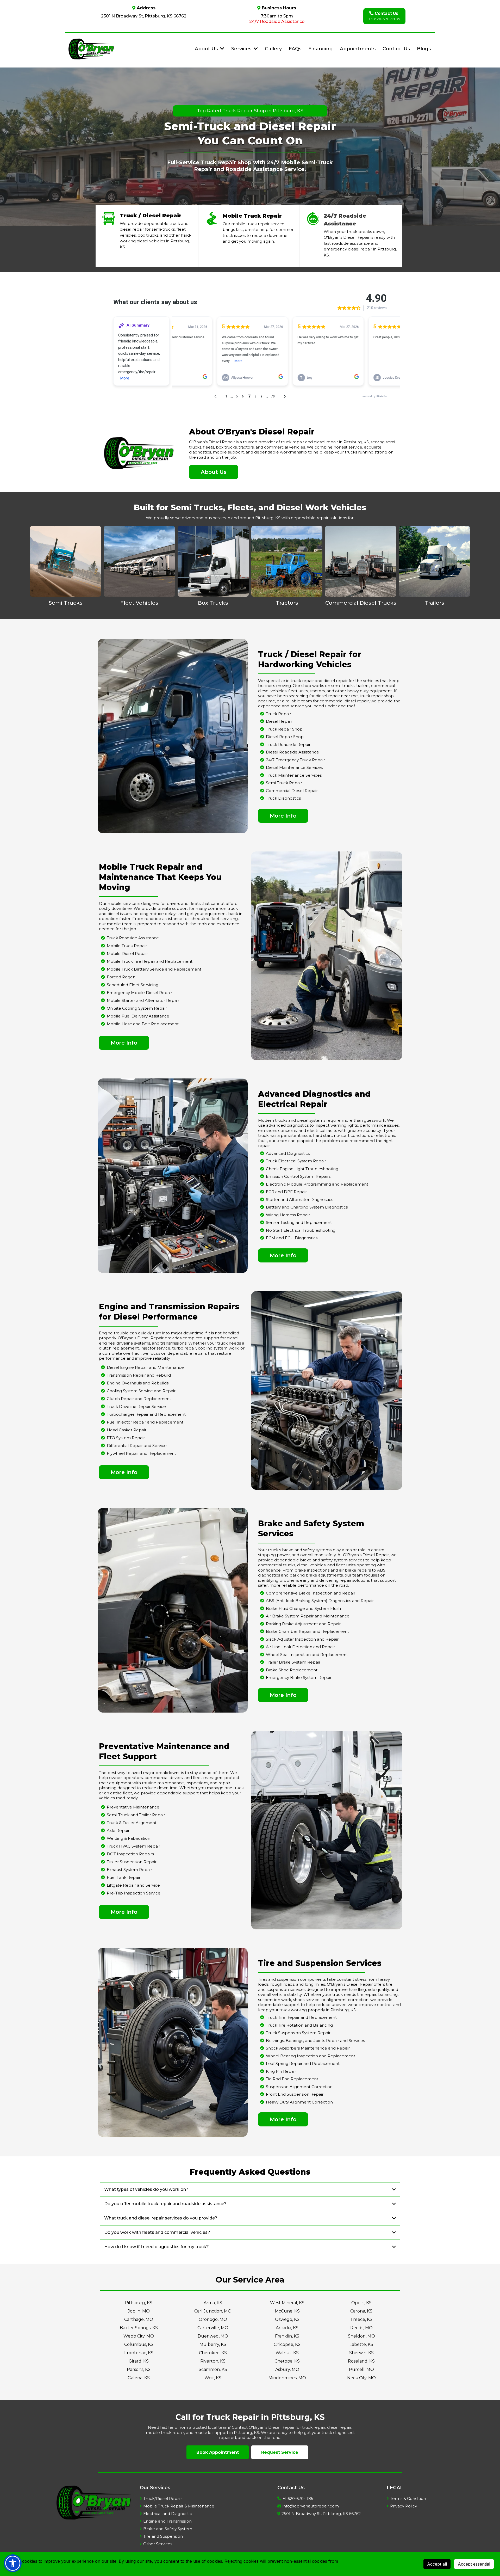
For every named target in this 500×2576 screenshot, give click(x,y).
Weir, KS (213, 2378)
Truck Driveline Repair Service (136, 1406)
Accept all (437, 2564)
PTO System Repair (126, 1438)
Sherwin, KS (361, 2353)
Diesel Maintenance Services (294, 767)
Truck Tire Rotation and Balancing (299, 2025)
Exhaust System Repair (129, 1870)
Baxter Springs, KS (139, 2328)
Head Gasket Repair (127, 1430)
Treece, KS (361, 2319)
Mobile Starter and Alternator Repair (143, 1000)
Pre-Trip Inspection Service (134, 1893)
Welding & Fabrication (129, 1838)
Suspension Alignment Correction (299, 2087)
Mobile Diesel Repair (127, 953)
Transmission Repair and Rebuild (139, 1375)
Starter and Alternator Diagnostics (299, 1200)
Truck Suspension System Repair (298, 2033)
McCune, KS (287, 2311)
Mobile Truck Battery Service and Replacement (154, 969)
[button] (255, 49)
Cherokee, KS (213, 2353)
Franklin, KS (287, 2336)
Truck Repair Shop (284, 729)
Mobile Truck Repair (127, 946)
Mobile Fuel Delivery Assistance (138, 1016)
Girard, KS (139, 2361)
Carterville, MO (213, 2328)
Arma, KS (213, 2303)
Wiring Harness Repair (288, 1215)
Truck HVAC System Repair (133, 1846)
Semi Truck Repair (284, 783)
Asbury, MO (287, 2369)
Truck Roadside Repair (288, 744)
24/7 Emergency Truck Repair (295, 760)
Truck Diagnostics (283, 798)
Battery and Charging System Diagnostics (307, 1207)
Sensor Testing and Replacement (299, 1222)
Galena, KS (139, 2378)
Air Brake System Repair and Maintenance (308, 1616)
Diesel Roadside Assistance (292, 752)
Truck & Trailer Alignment (132, 1823)
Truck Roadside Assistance (133, 938)
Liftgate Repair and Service (133, 1885)
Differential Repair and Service (137, 1446)
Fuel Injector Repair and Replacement (145, 1422)
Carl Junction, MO (213, 2311)
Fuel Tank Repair (124, 1877)
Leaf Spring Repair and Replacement (303, 2063)
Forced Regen (121, 977)
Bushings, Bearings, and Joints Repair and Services (315, 2041)
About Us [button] (207, 49)
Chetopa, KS (287, 2361)
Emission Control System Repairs (298, 1176)
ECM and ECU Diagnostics (292, 1238)
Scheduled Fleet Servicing (133, 985)
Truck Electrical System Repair (296, 1161)
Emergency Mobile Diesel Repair (139, 993)
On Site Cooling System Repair (137, 1008)
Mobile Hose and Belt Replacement (143, 1024)
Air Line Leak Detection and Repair (300, 1647)
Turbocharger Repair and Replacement (146, 1414)
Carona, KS (361, 2311)
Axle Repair (118, 1830)
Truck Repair (279, 714)
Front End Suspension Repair (295, 2094)
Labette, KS (361, 2344)
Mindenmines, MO (287, 2378)
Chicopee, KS (287, 2344)
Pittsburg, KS (139, 2303)
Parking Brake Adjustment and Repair (303, 1624)
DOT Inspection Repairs (130, 1854)
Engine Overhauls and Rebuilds (138, 1383)
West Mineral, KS (287, 2303)
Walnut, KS (287, 2353)
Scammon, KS (213, 2369)
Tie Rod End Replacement (292, 2079)
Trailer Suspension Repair (132, 1862)
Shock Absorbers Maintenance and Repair (308, 2048)
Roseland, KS (361, 2361)
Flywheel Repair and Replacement (141, 1453)
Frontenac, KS (139, 2353)
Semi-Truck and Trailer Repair (136, 1815)
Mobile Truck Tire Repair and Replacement (150, 961)
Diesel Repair (279, 721)
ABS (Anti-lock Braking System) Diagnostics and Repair (320, 1601)
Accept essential (474, 2564)
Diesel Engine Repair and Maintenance (145, 1367)
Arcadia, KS (287, 2328)
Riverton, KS (213, 2361)
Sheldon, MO (361, 2336)
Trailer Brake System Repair (293, 1662)
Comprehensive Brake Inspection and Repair (311, 1593)
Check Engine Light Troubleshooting (302, 1169)
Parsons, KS (139, 2369)
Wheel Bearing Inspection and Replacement (311, 2056)
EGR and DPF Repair (286, 1192)
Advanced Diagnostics (288, 1153)
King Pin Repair (281, 2071)
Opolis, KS (361, 2303)
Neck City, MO (361, 2378)
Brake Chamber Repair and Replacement (307, 1631)
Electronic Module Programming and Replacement (317, 1184)
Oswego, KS (287, 2319)
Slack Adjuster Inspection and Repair (302, 1639)
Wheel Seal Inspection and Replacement (307, 1655)
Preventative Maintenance (133, 1807)
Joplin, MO (139, 2311)
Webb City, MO (139, 2336)
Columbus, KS (139, 2344)
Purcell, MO (361, 2369)
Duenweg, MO (213, 2336)
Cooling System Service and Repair (141, 1391)
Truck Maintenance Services (294, 775)
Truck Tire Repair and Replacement (301, 2017)
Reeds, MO (361, 2328)
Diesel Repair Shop (285, 737)
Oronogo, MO (213, 2319)
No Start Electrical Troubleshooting (301, 1230)
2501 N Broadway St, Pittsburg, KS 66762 (144, 16)
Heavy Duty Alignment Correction (299, 2102)
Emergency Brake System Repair (299, 1678)
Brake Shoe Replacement (292, 1670)
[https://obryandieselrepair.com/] (91, 49)
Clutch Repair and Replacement (139, 1399)
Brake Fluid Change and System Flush (303, 1608)
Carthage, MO (139, 2319)
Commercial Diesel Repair (292, 791)
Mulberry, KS (213, 2344)
